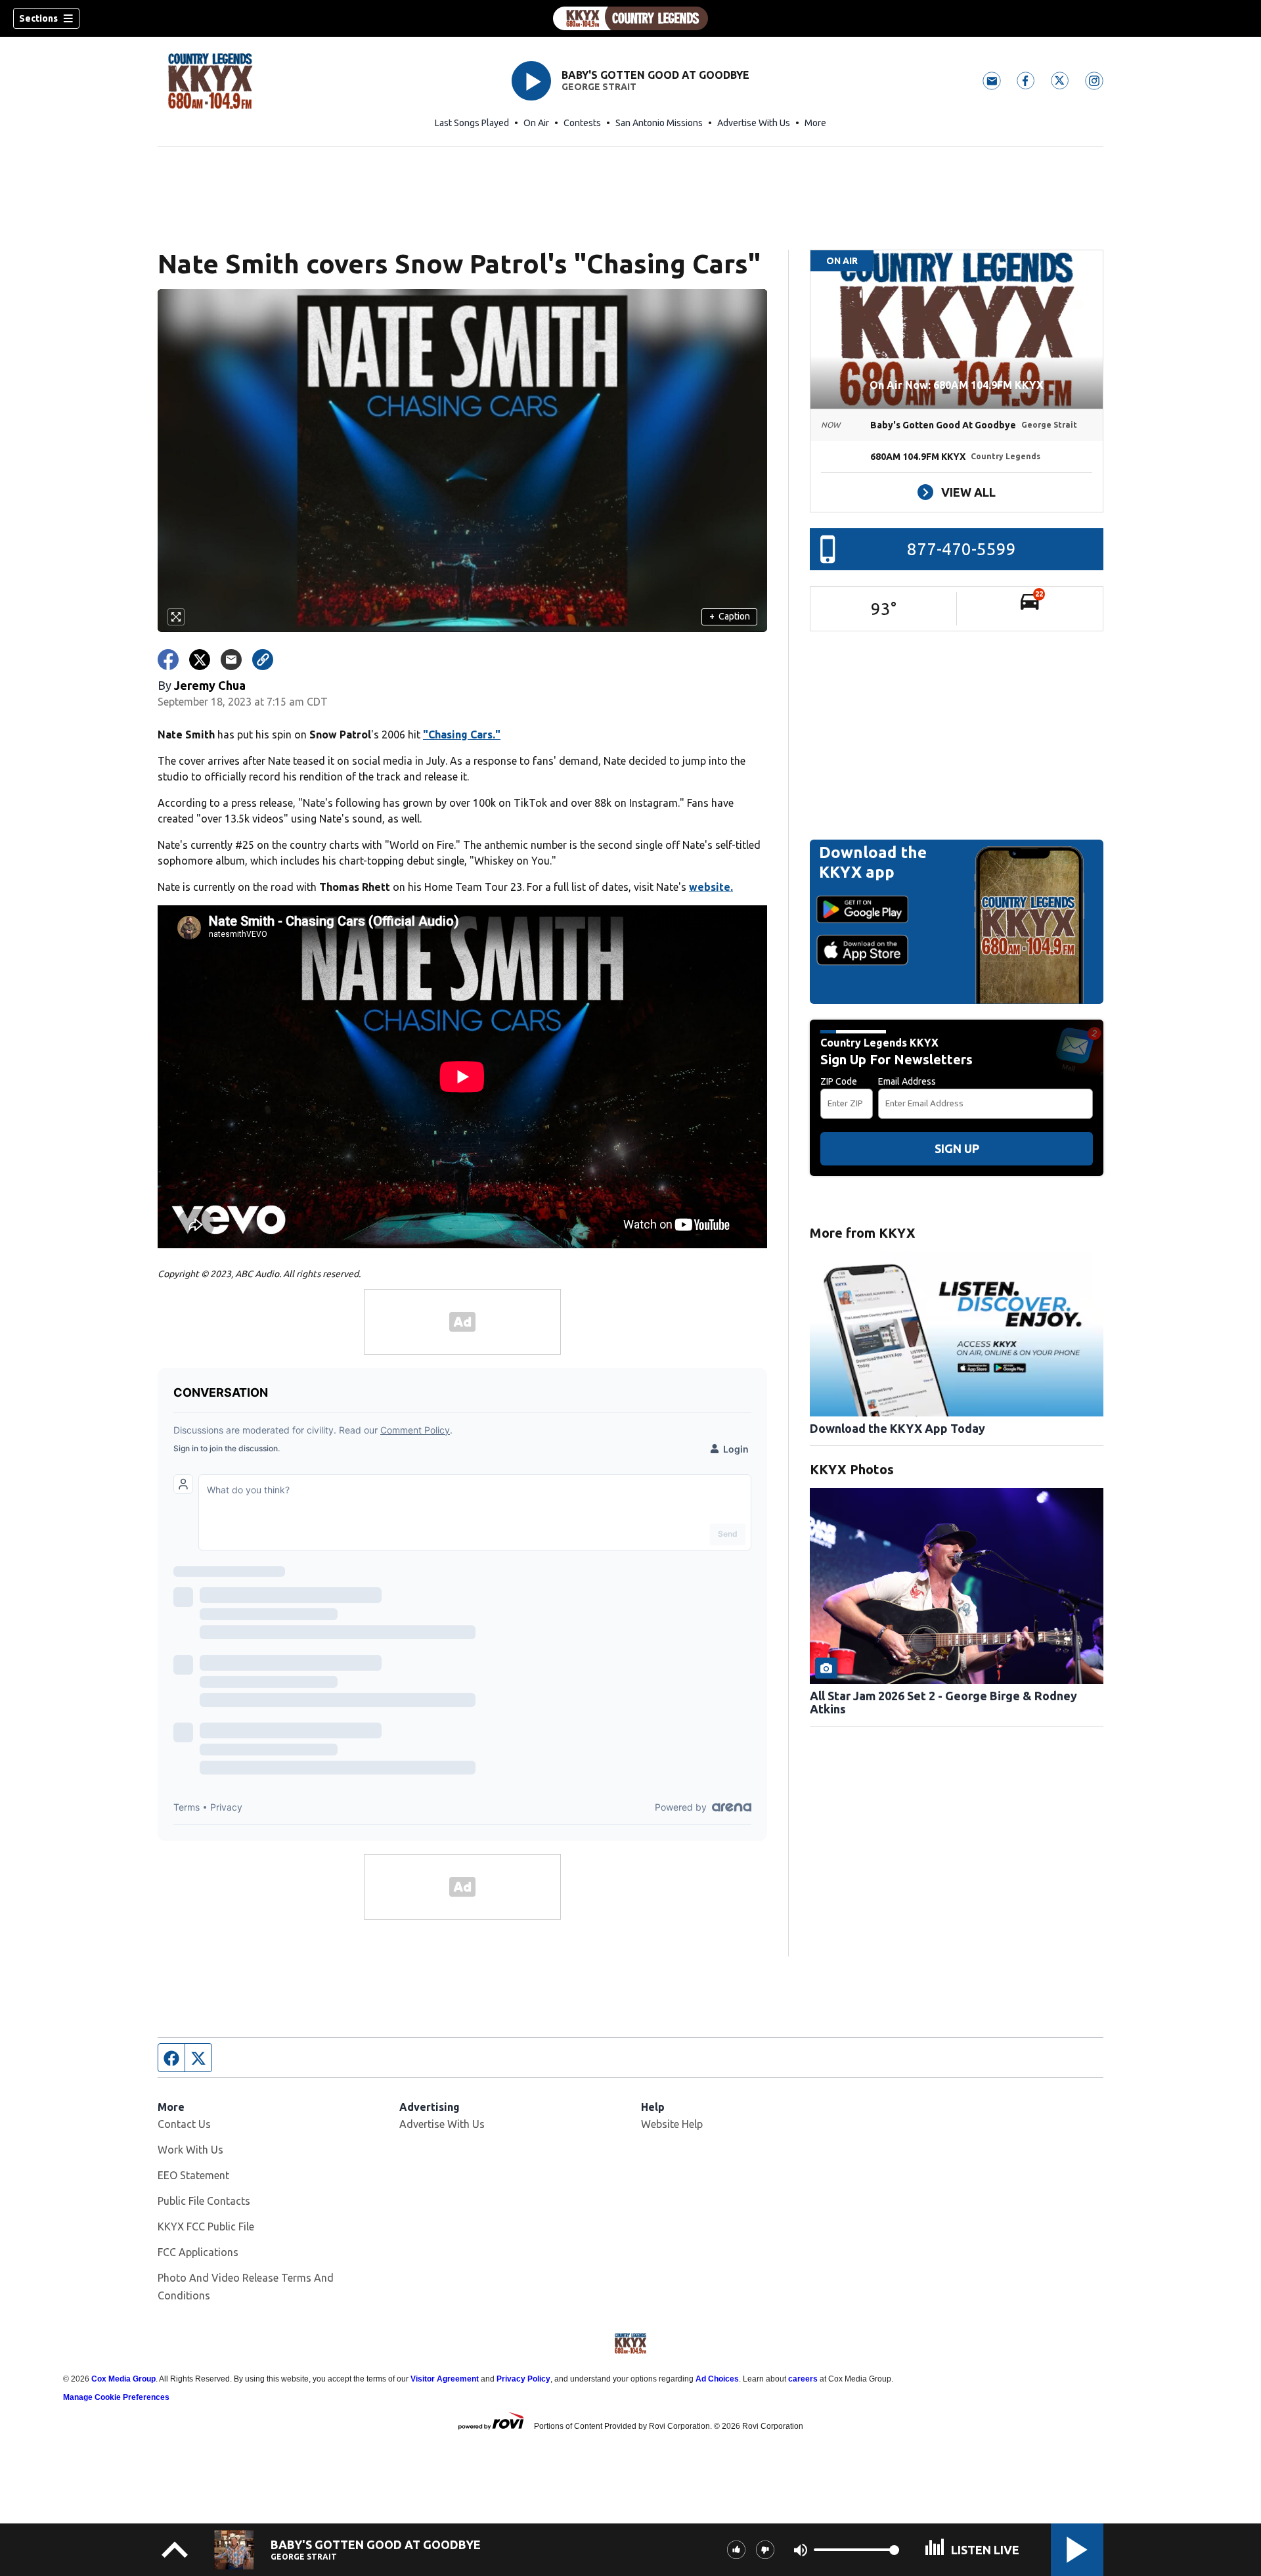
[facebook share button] (168, 660)
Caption (730, 616)
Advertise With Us (754, 123)
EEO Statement (193, 2175)
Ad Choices (717, 2379)
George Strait (599, 87)
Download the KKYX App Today (897, 1428)
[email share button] (231, 660)
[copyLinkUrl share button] (263, 660)
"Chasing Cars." (462, 734)
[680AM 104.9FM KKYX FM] (630, 18)
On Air (536, 123)
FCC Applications (198, 2252)
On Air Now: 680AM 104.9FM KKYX (957, 385)
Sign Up (957, 1148)
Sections (38, 18)
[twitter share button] (200, 660)
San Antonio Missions (659, 123)
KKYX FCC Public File (206, 2226)
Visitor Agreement (445, 2379)
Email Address (907, 1081)
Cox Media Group (123, 2379)
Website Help (672, 2124)
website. (711, 887)
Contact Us (184, 2124)
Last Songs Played (472, 123)
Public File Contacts (204, 2201)
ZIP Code (839, 1081)
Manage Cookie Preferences (116, 2397)
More (815, 123)
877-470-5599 (962, 549)
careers (803, 2379)
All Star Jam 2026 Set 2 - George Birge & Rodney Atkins (943, 1702)
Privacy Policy (523, 2379)
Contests (582, 123)
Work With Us (190, 2150)
